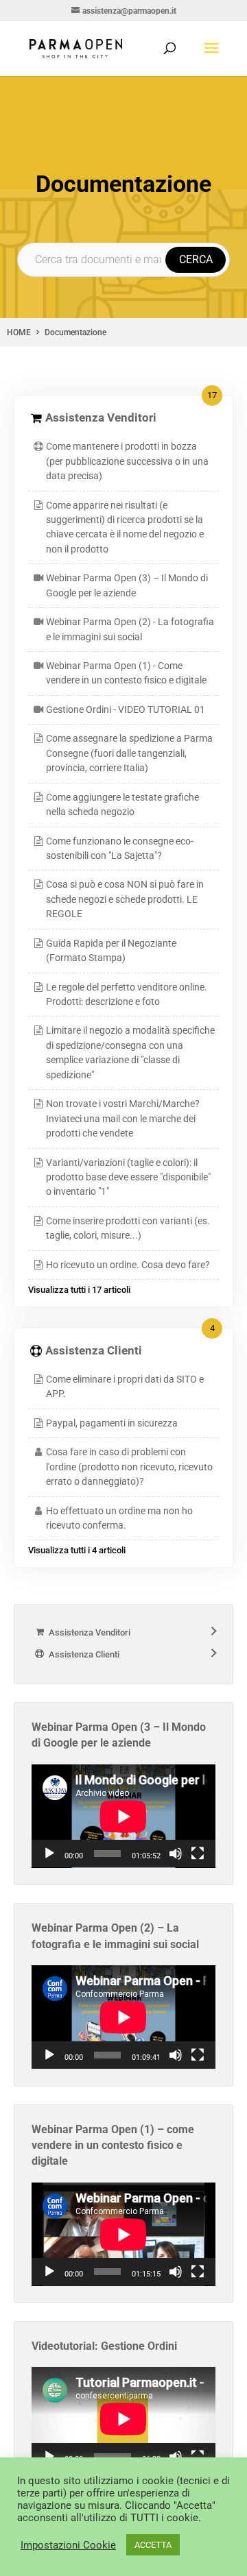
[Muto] (176, 1854)
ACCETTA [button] (153, 2545)
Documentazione (75, 332)
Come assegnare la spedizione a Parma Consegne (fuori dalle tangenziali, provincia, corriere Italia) (129, 753)
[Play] (49, 1854)
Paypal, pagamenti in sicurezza (112, 1423)
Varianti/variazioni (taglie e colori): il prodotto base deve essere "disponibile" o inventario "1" (128, 1177)
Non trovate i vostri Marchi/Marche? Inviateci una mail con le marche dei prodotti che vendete (123, 1118)
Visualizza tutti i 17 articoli (79, 1290)
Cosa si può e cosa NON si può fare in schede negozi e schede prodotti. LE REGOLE (125, 899)
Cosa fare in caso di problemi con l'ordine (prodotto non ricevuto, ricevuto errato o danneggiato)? (129, 1467)
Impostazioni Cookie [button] (68, 2545)
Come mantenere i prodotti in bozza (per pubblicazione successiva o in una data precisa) (127, 461)
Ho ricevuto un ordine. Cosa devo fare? (128, 1265)
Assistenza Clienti (94, 1350)
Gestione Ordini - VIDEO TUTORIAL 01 (126, 709)
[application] (123, 1816)
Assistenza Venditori (101, 417)
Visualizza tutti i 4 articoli (77, 1550)
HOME (19, 332)
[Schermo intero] (198, 1854)
